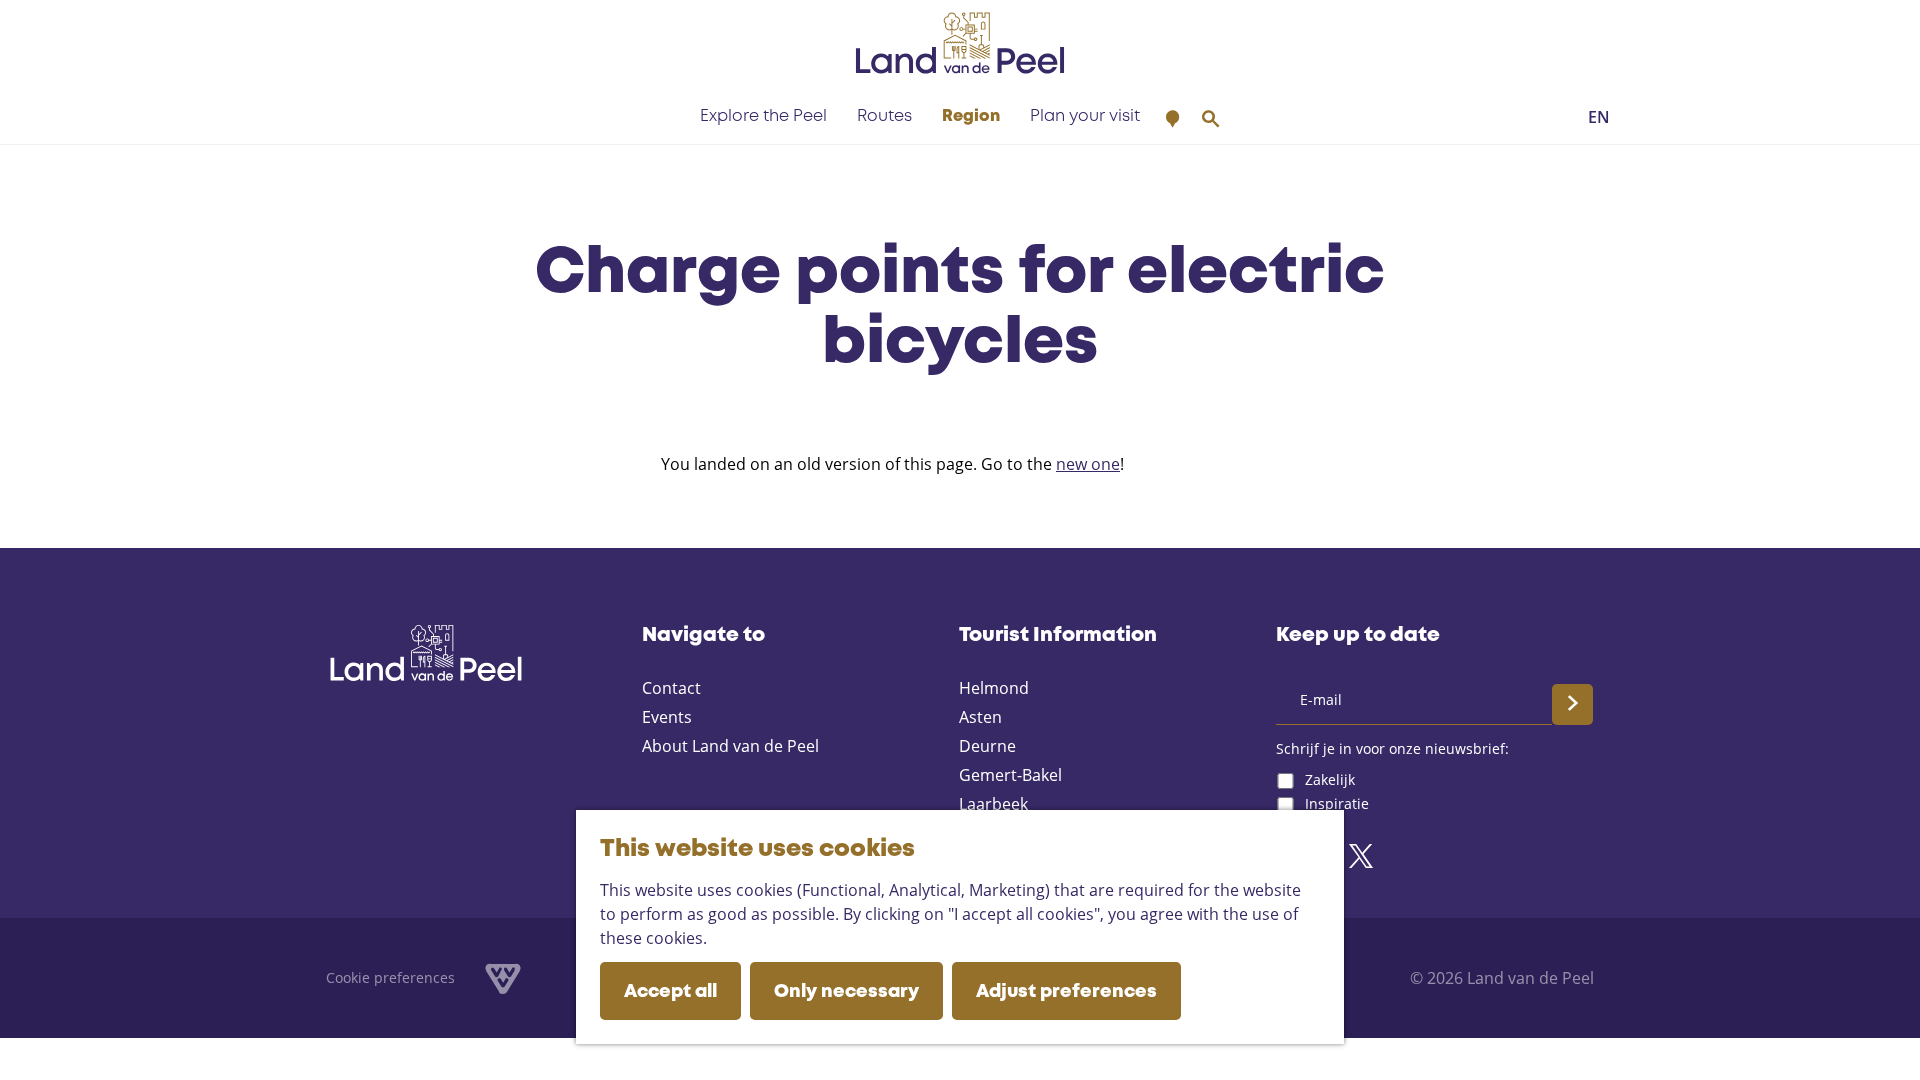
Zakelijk (1330, 779)
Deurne (987, 746)
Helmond (994, 688)
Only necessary (846, 992)
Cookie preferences (390, 977)
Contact (671, 688)
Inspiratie (1337, 803)
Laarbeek (993, 804)
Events (667, 717)
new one (1088, 464)
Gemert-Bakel (1010, 775)
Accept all (670, 992)
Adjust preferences (1066, 992)
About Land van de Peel (730, 746)
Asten (980, 717)
